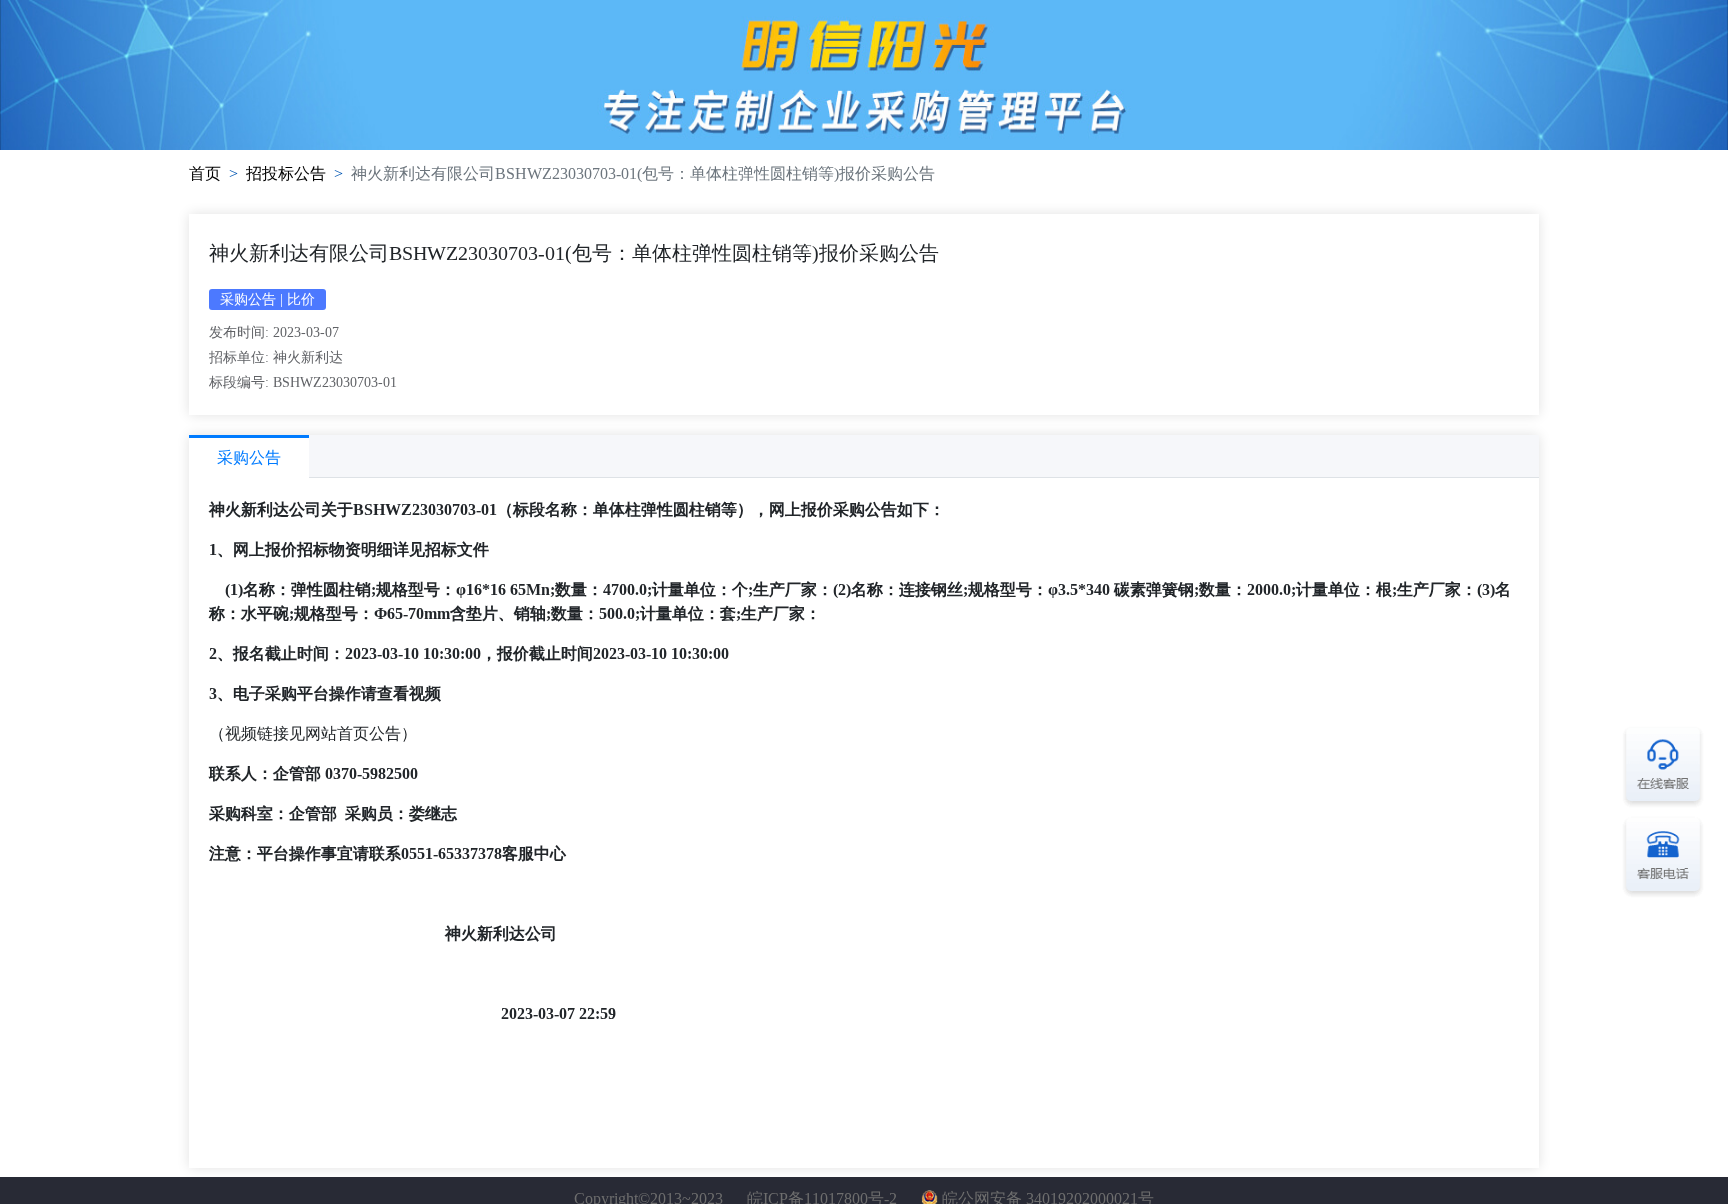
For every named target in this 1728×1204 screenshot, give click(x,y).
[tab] (249, 456)
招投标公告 (286, 173)
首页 (205, 173)
